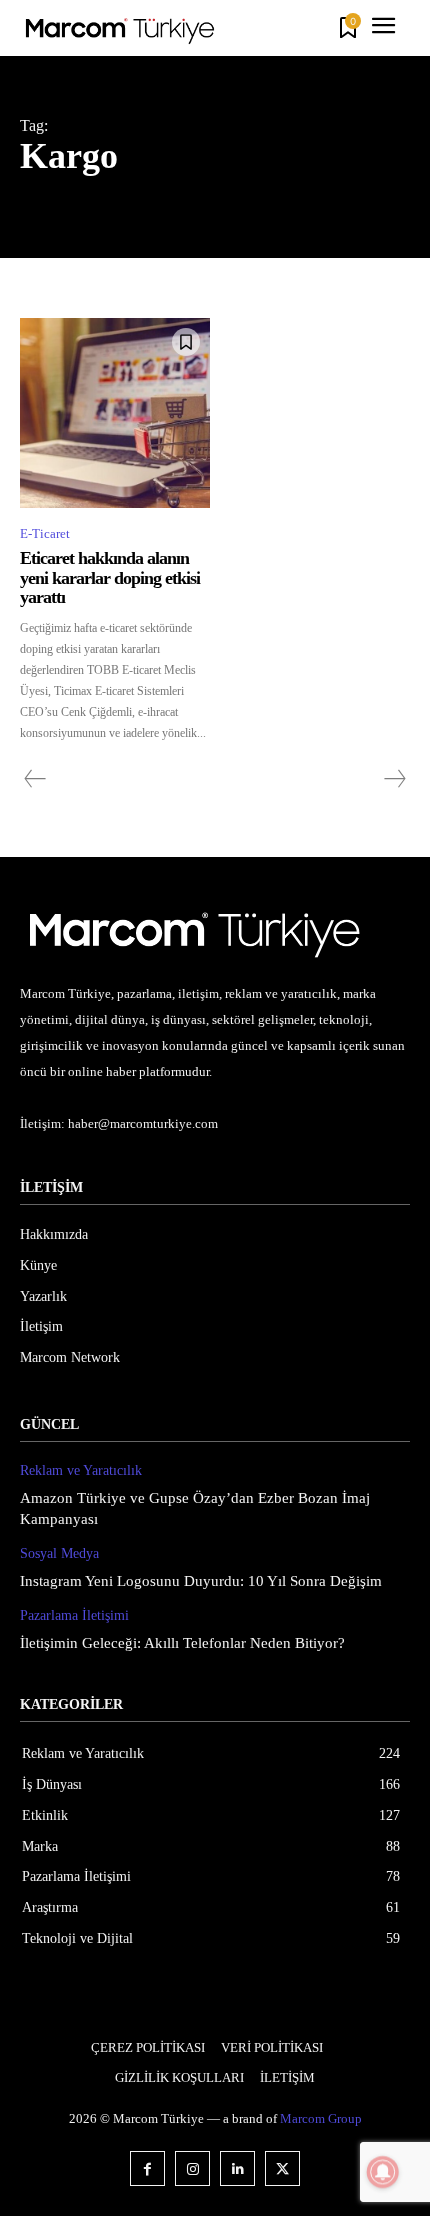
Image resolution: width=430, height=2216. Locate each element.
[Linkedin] (237, 2168)
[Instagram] (192, 2168)
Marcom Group (321, 2118)
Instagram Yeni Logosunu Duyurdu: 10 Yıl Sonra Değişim (201, 1581)
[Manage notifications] (383, 2172)
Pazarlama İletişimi (74, 1615)
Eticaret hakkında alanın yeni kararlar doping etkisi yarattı (110, 578)
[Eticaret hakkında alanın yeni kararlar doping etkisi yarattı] (115, 413)
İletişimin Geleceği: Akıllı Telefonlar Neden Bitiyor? (182, 1643)
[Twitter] (282, 2168)
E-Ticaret (45, 533)
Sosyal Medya (59, 1553)
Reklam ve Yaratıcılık (81, 1470)
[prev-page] (35, 779)
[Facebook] (147, 2168)
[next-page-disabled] (394, 779)
